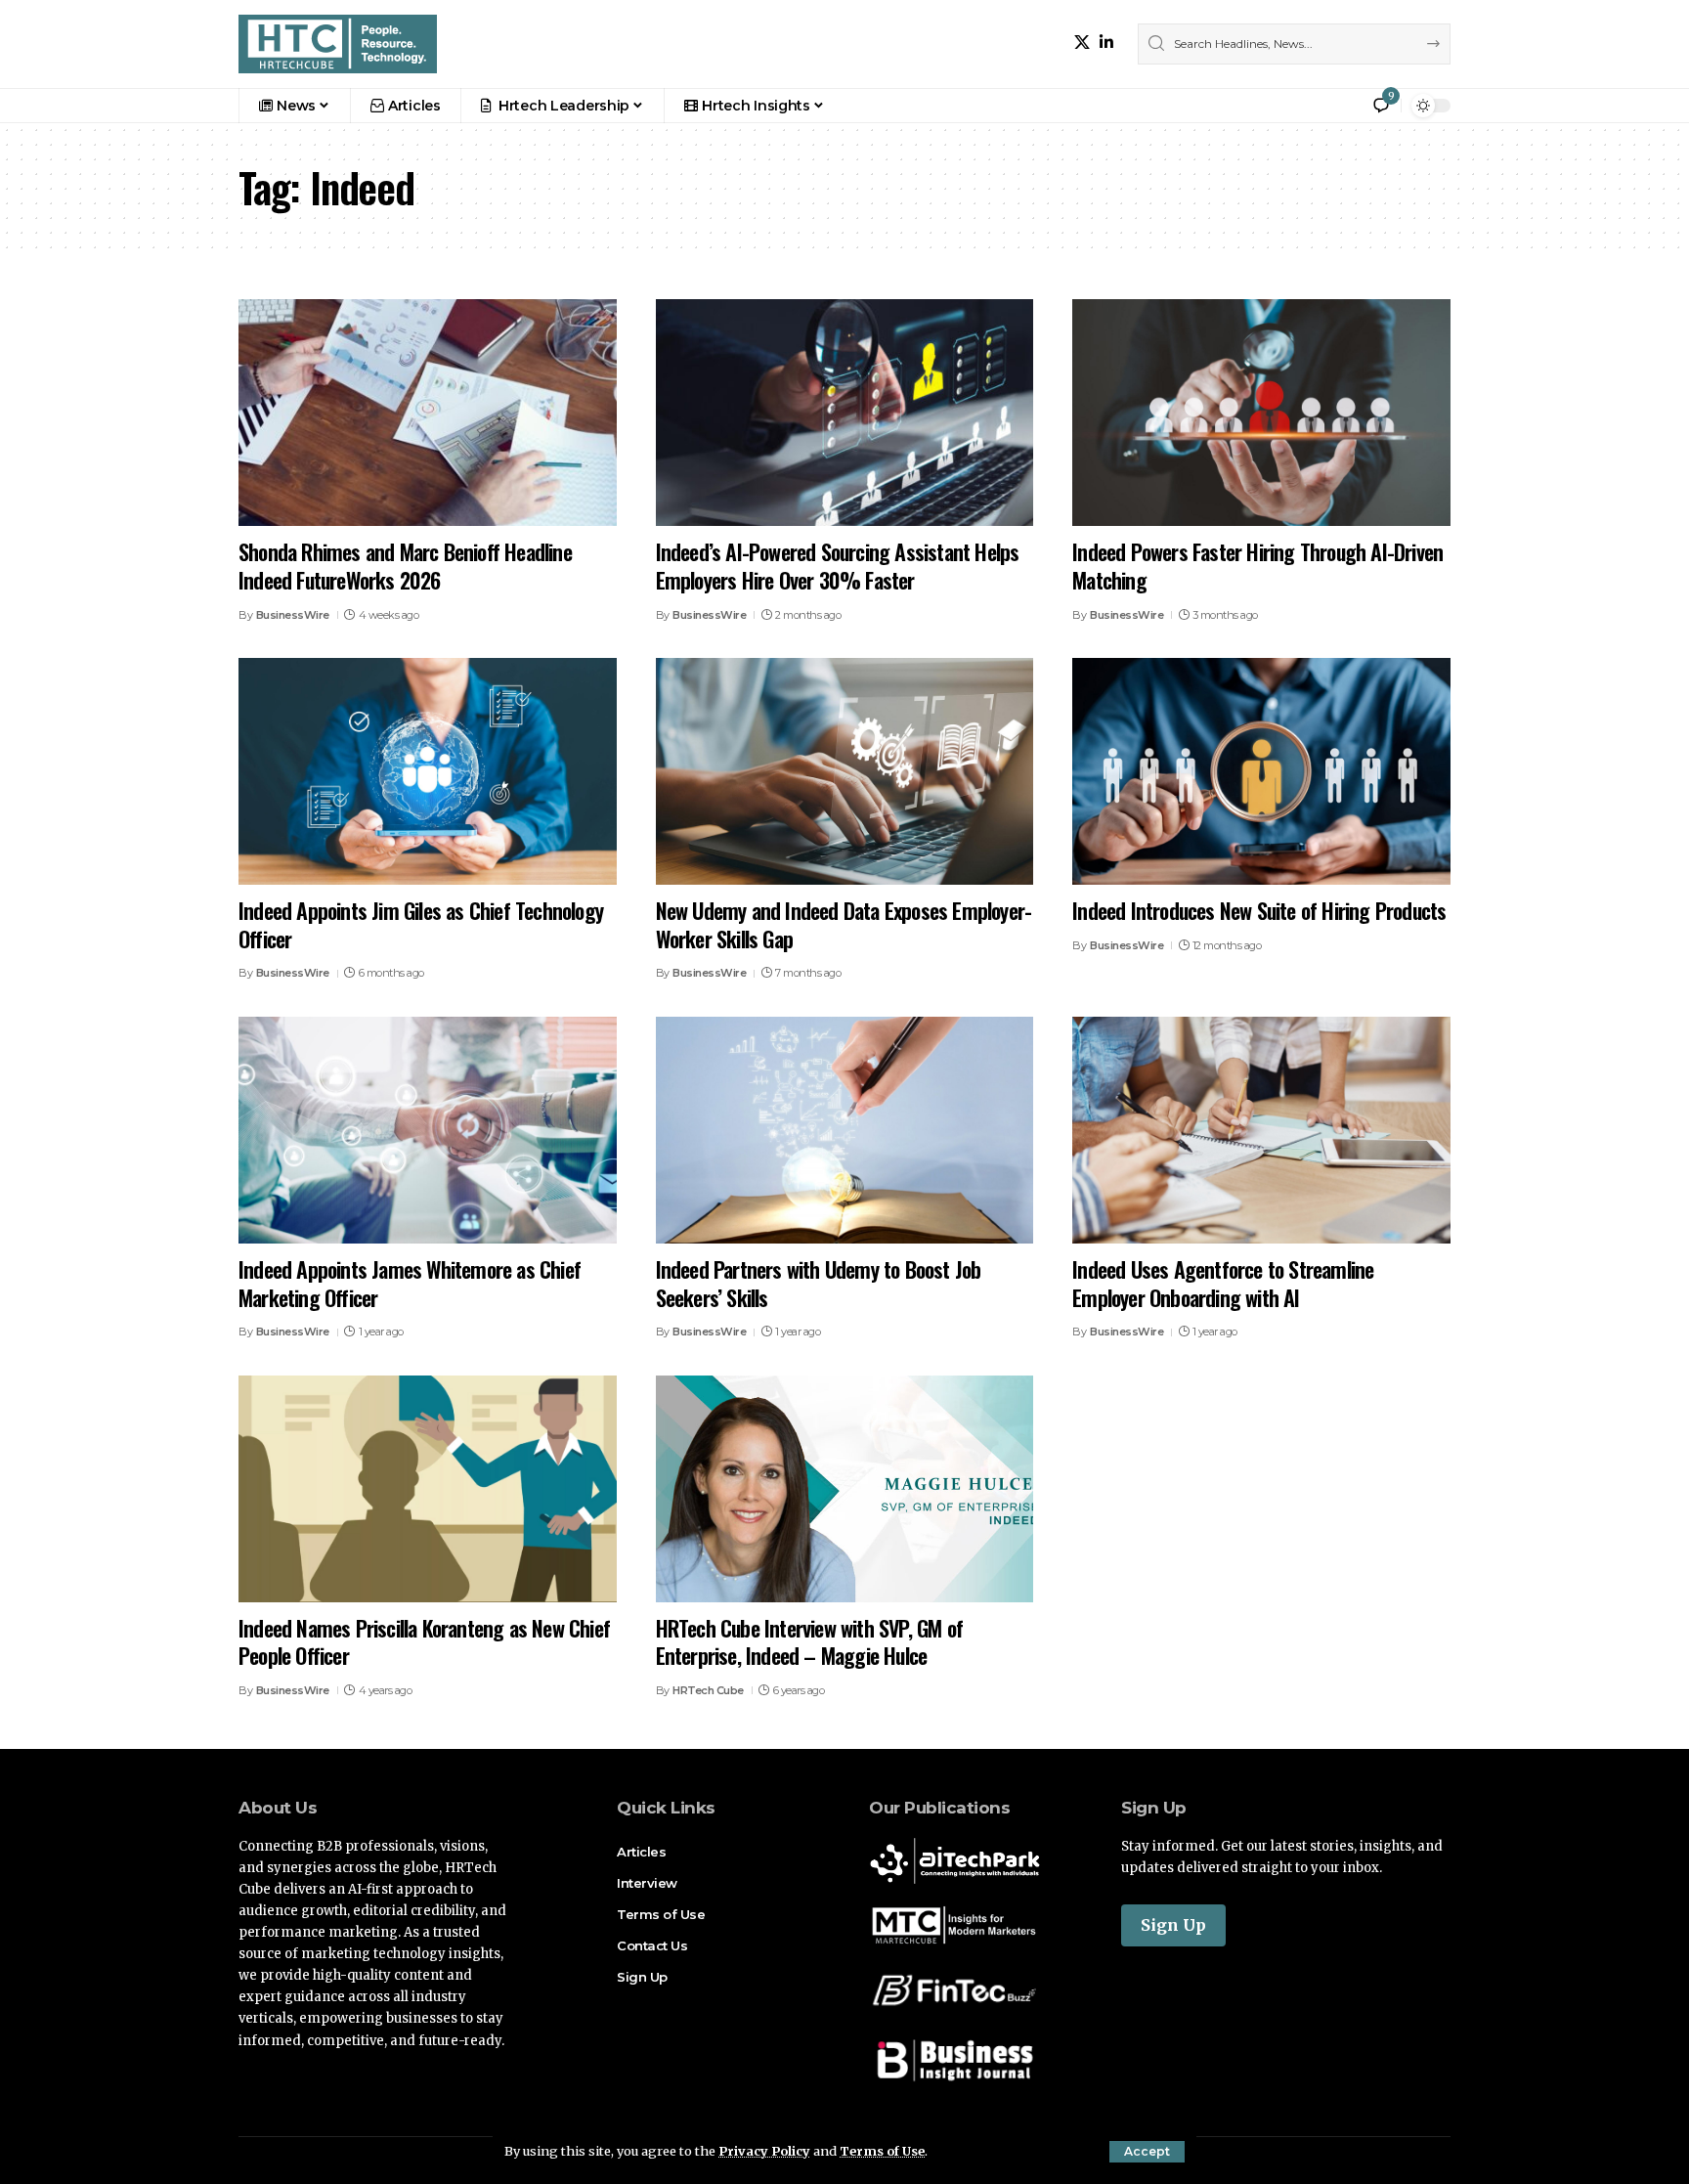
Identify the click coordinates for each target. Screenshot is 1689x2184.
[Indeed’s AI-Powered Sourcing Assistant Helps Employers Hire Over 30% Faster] (845, 413)
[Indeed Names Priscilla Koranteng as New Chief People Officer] (428, 1489)
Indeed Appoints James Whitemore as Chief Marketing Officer (410, 1283)
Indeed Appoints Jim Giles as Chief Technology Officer (421, 924)
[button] (1147, 2152)
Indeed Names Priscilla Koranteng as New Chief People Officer (424, 1642)
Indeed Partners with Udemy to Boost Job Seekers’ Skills (819, 1283)
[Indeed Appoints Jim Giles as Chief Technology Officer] (428, 771)
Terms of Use (882, 2151)
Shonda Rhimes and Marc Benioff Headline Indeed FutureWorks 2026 (405, 566)
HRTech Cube (708, 1690)
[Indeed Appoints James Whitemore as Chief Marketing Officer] (428, 1130)
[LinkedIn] (1106, 43)
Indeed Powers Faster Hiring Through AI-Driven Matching (1257, 566)
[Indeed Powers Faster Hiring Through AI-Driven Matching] (1261, 413)
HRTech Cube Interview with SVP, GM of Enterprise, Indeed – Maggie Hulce (809, 1642)
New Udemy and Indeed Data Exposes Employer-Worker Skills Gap (844, 924)
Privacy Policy (764, 2151)
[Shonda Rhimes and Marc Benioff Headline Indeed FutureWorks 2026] (428, 413)
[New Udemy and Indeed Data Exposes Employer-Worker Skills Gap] (845, 771)
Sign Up (1173, 1925)
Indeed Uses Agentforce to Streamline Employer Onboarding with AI (1223, 1283)
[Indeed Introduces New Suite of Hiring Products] (1261, 771)
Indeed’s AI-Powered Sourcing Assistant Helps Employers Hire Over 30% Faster (838, 566)
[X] (1082, 43)
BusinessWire (293, 615)
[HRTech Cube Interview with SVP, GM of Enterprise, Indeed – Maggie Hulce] (845, 1489)
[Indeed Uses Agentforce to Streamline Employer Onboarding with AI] (1261, 1130)
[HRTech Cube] (338, 44)
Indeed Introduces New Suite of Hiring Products (1259, 910)
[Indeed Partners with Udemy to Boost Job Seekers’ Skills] (845, 1130)
